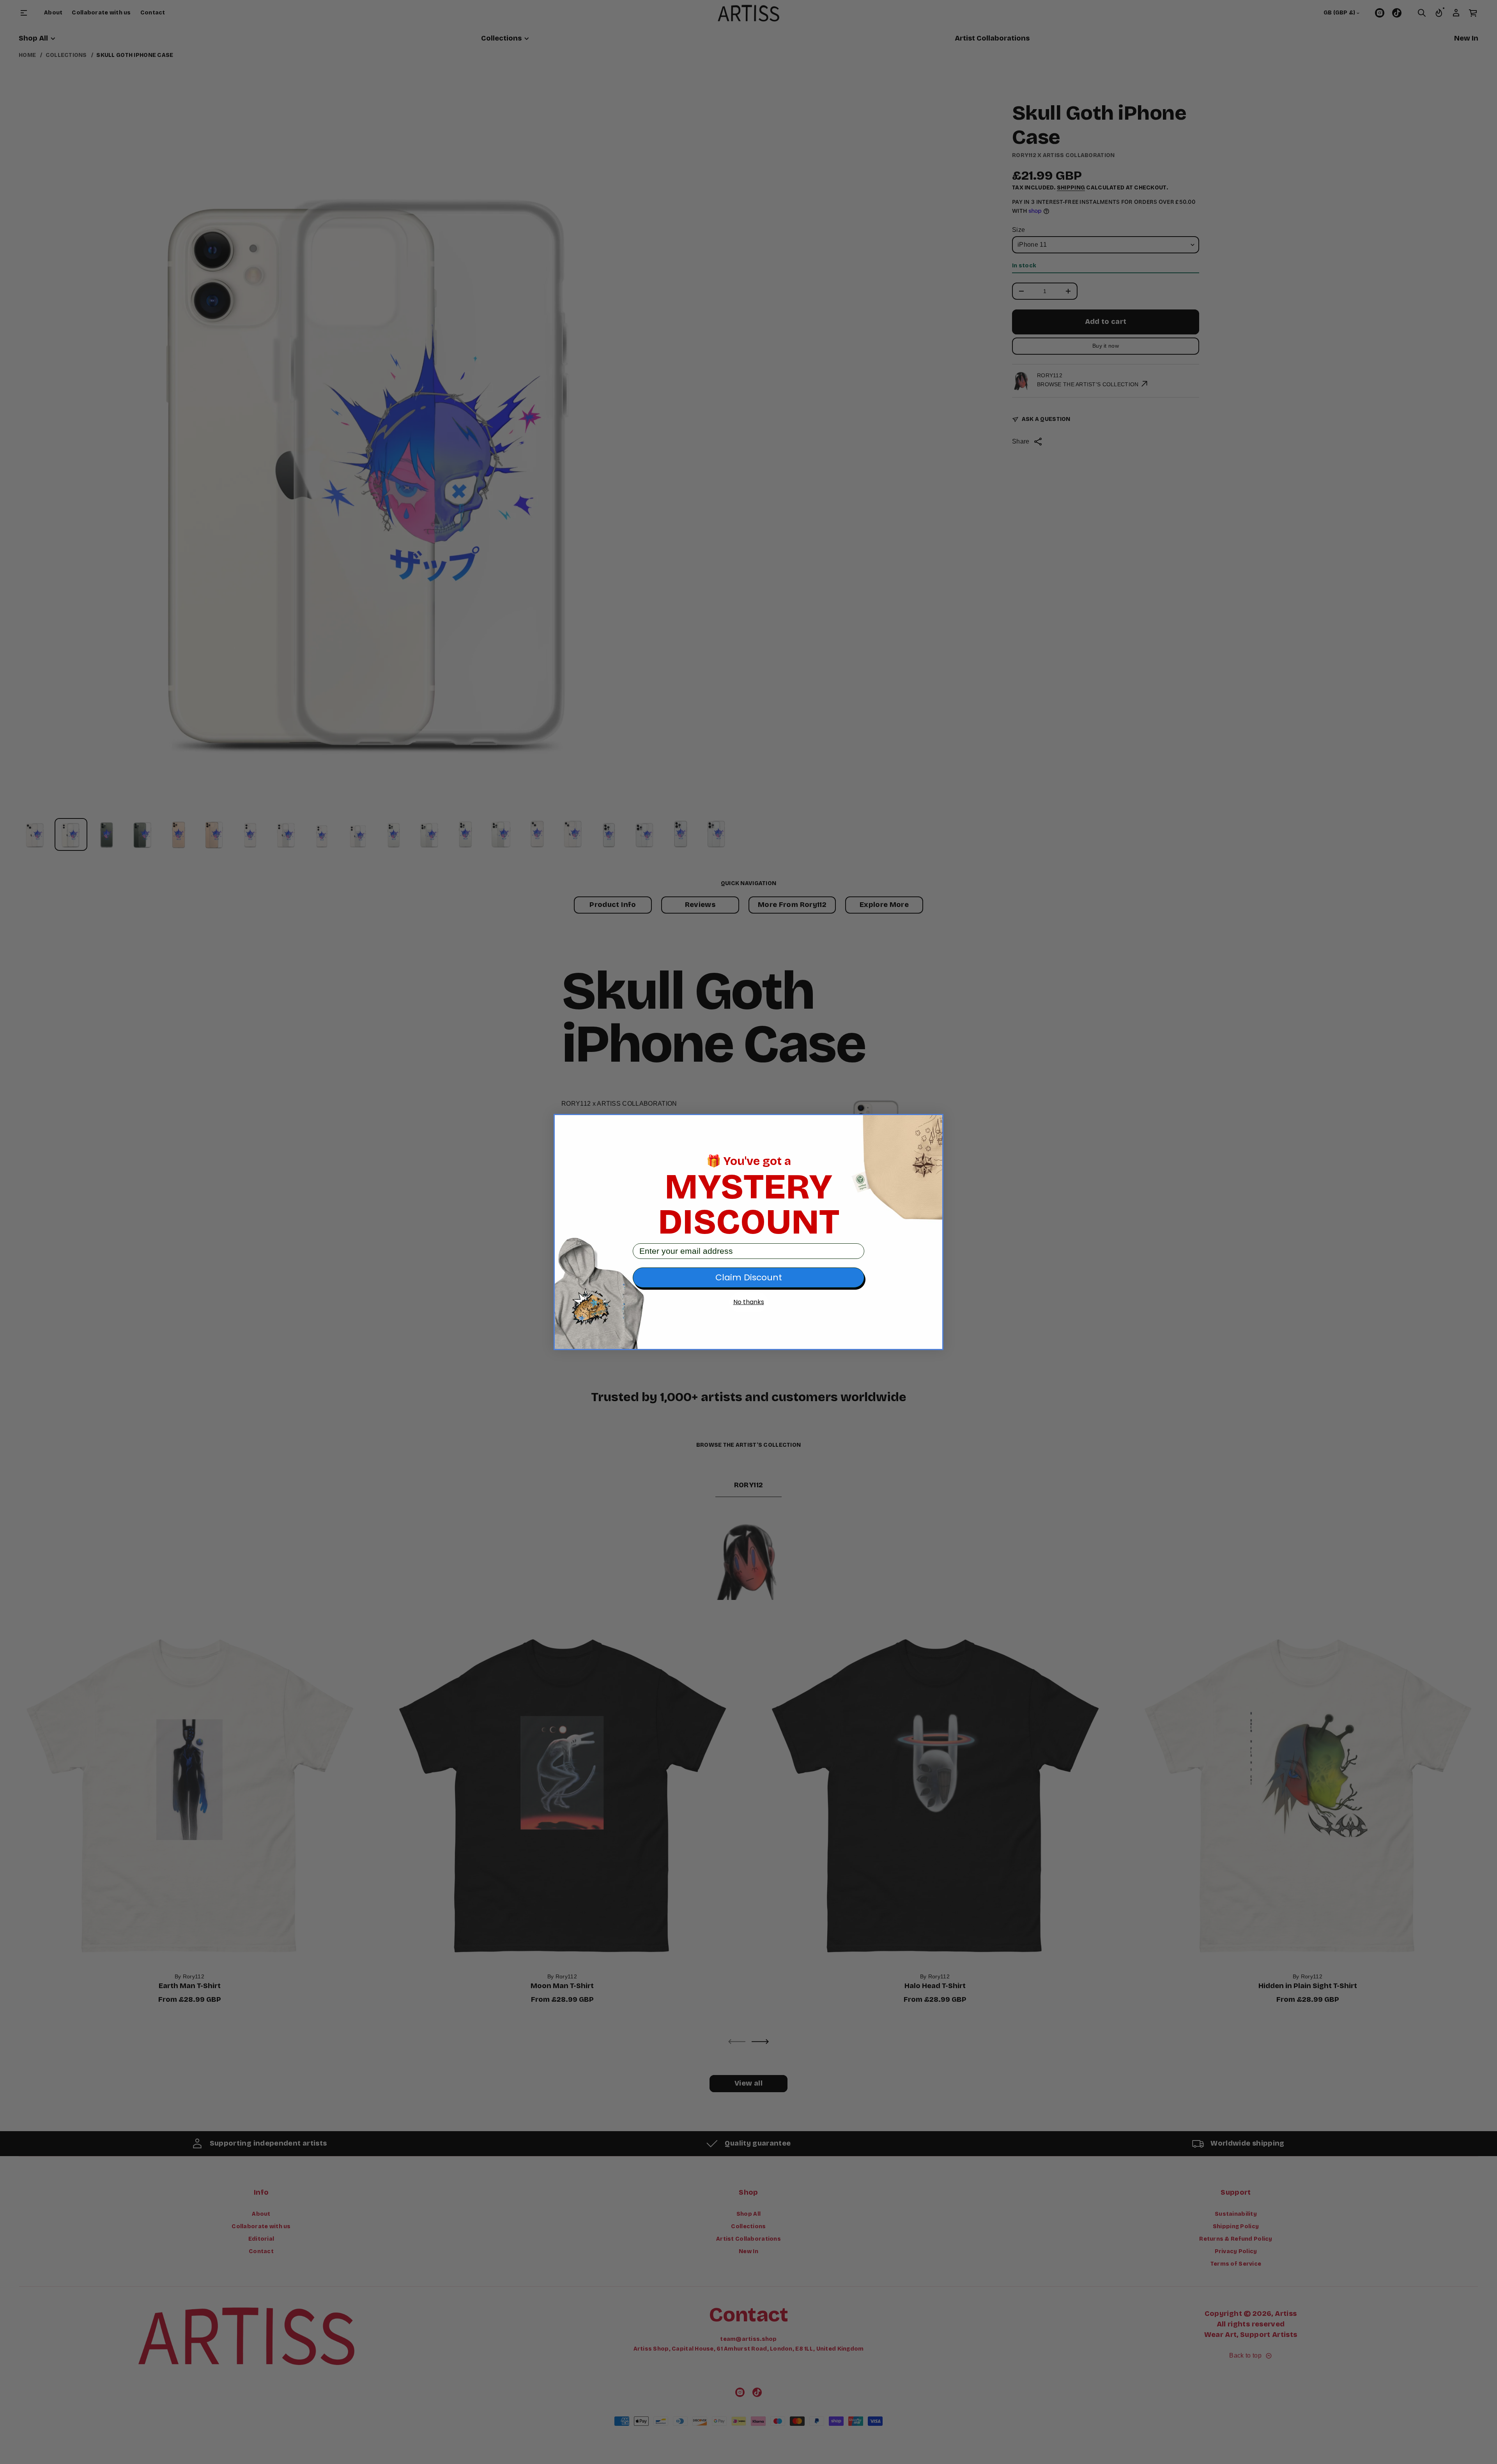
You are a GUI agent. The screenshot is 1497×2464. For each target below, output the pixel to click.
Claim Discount (749, 1277)
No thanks (749, 1302)
